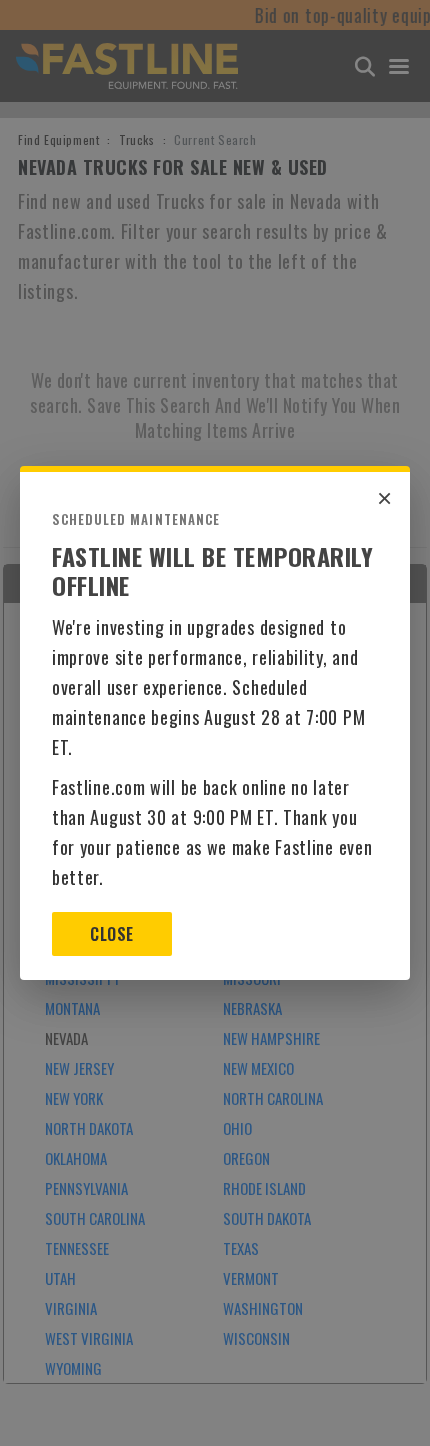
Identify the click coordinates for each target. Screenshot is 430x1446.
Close (111, 934)
